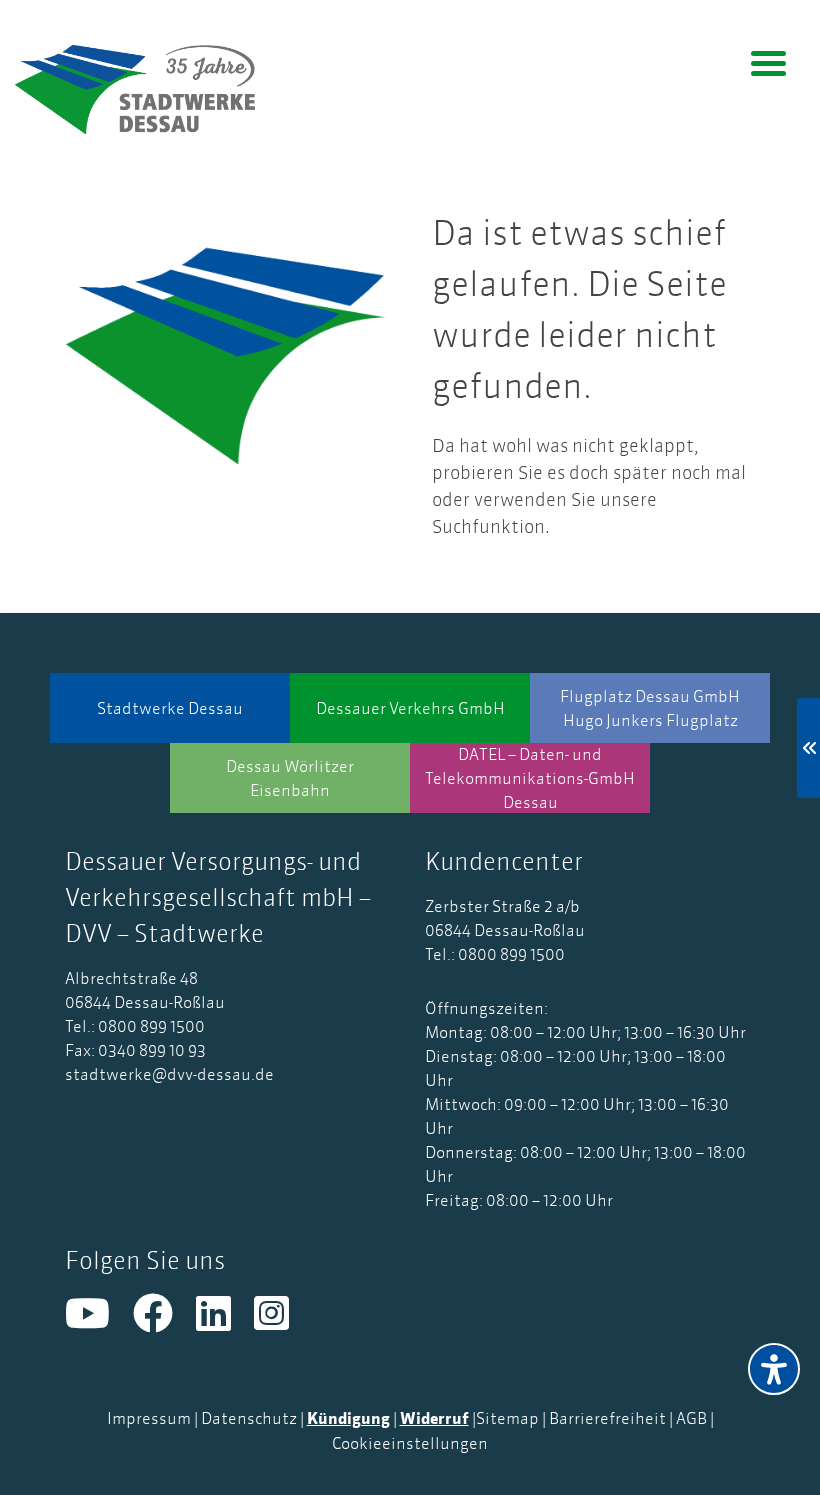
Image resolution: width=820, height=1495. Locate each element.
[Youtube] (99, 1322)
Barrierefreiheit (607, 1418)
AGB (691, 1418)
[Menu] (768, 62)
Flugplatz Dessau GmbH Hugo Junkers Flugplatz (650, 708)
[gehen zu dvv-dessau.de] (150, 89)
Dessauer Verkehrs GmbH (410, 708)
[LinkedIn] (225, 1322)
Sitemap (507, 1418)
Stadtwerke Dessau (170, 708)
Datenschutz (249, 1418)
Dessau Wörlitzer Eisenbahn (290, 778)
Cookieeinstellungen (410, 1443)
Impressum (149, 1418)
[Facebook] (164, 1322)
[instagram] (281, 1322)
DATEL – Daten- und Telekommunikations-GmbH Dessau (530, 778)
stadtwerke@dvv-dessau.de (169, 1074)
